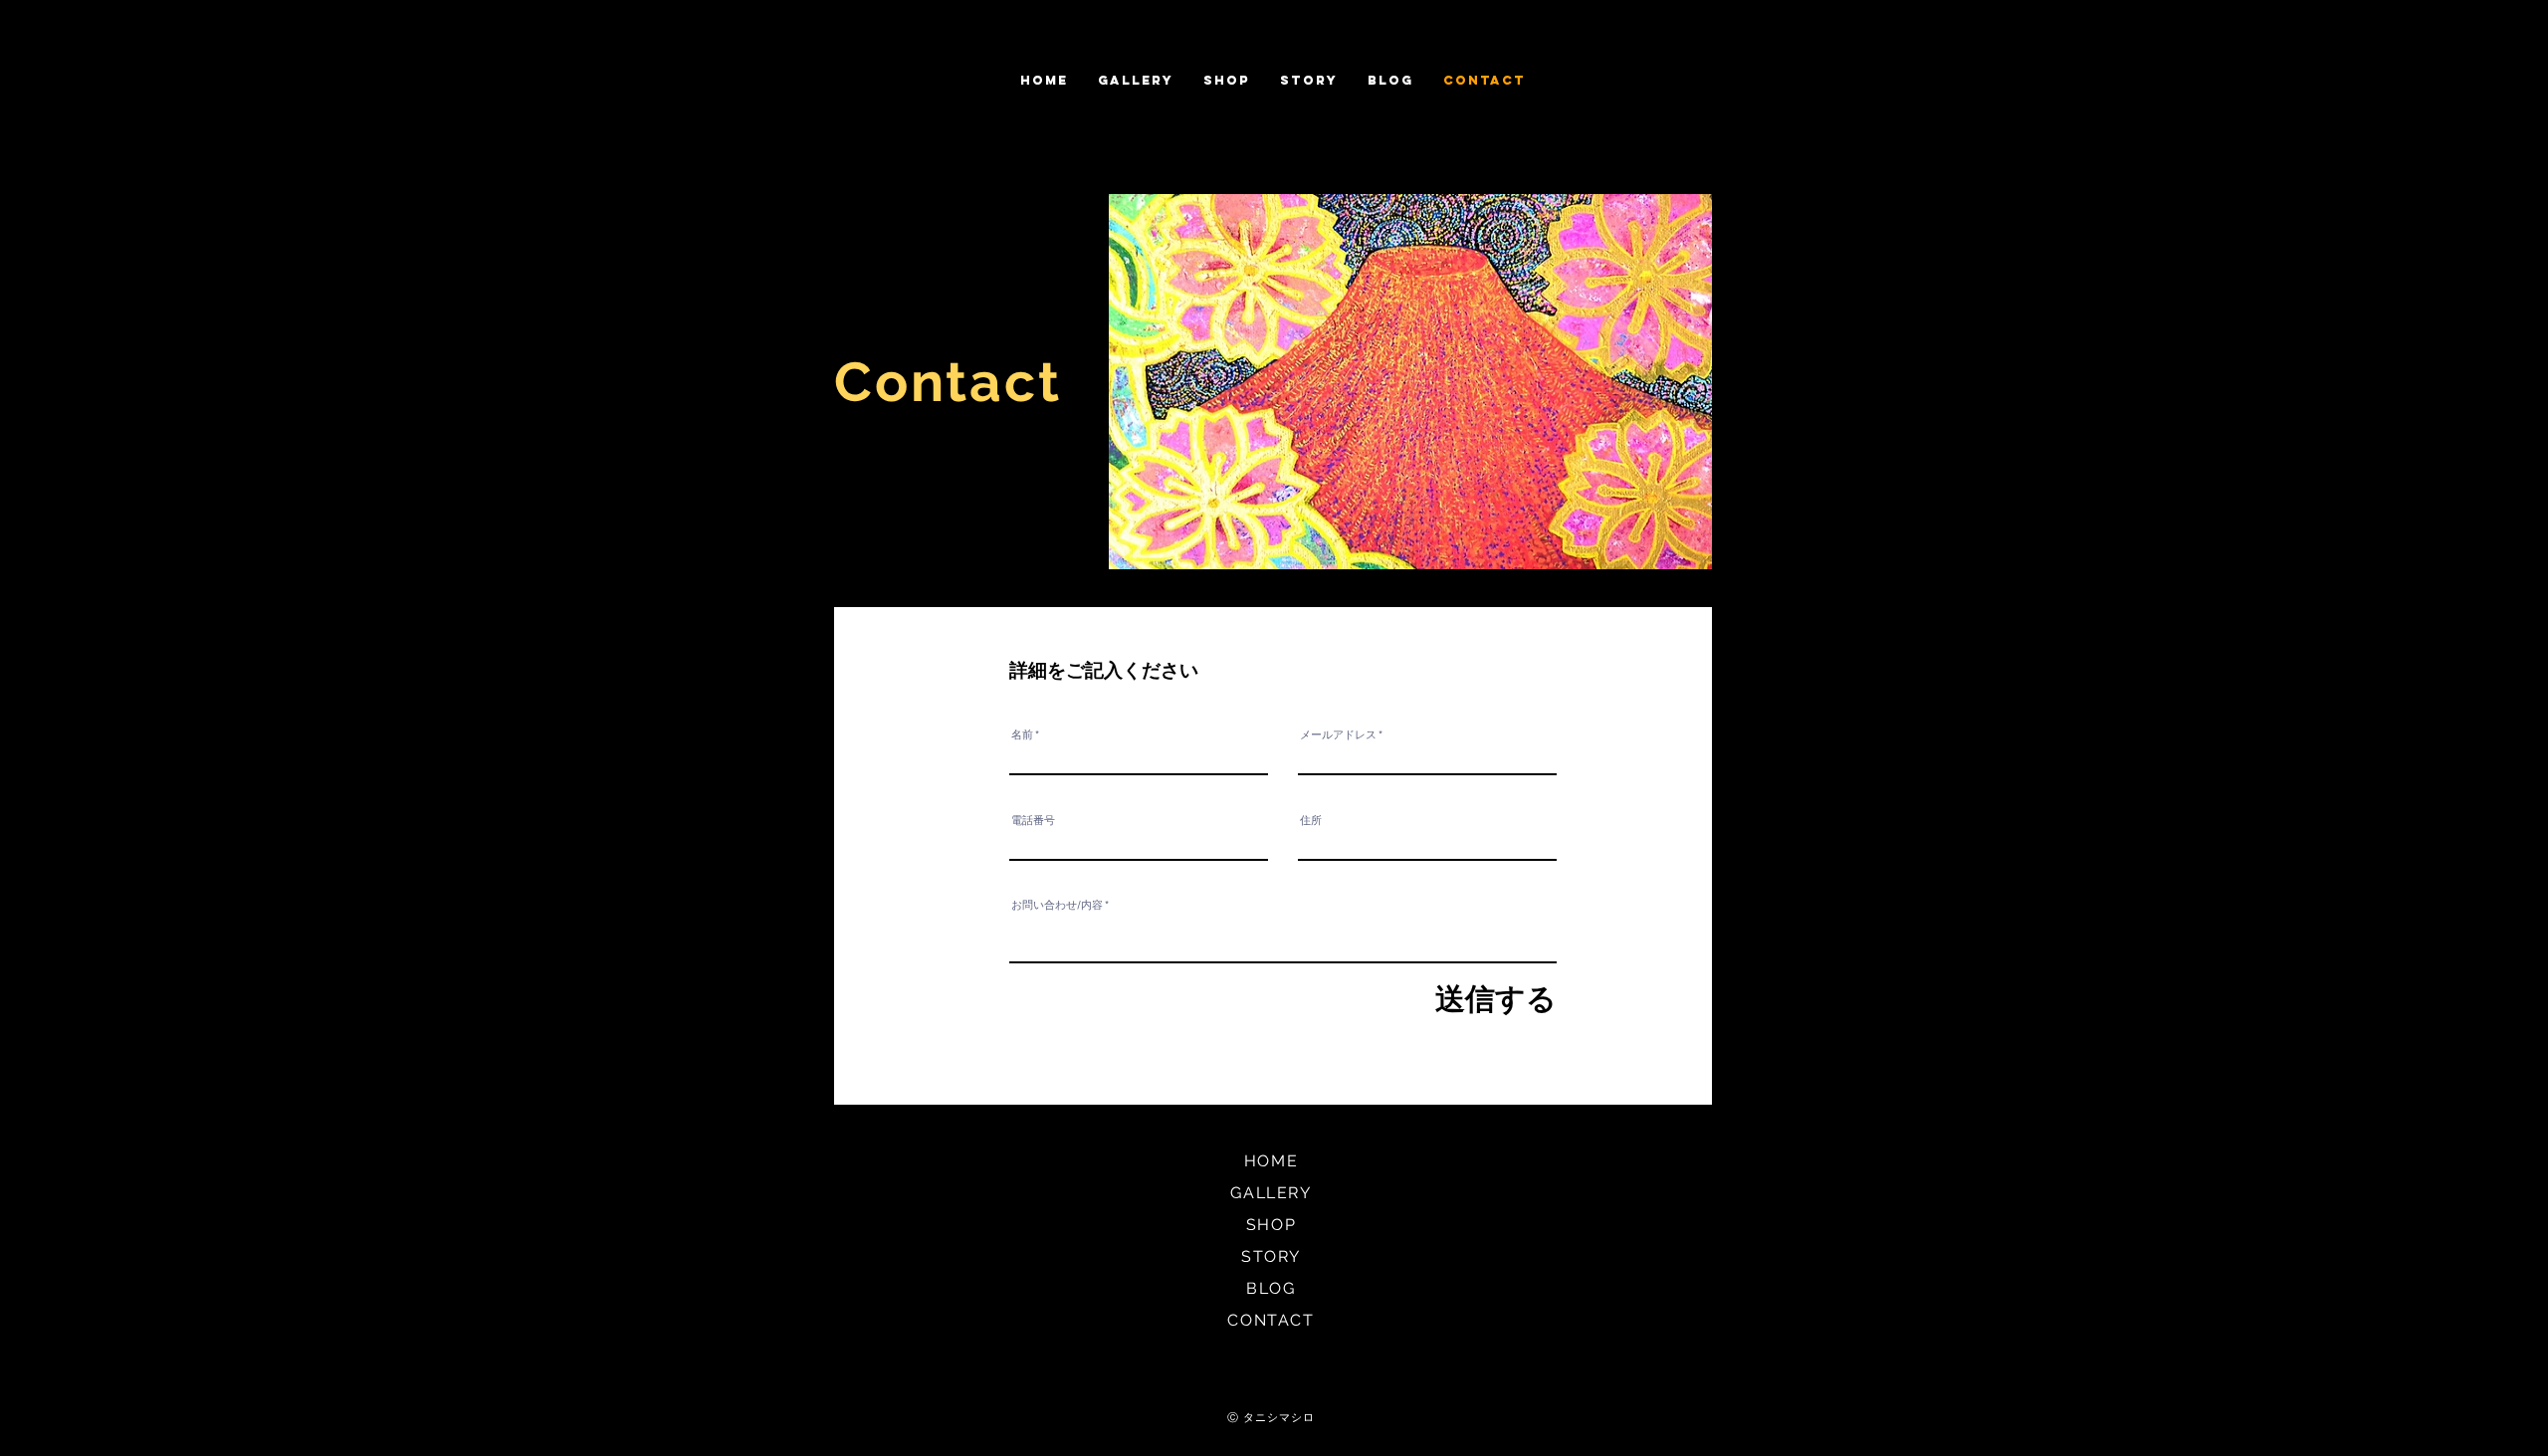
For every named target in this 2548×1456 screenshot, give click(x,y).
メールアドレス (1338, 735)
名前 (1022, 735)
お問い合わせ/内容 (1057, 905)
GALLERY (1271, 1193)
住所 (1311, 821)
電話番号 (1033, 821)
